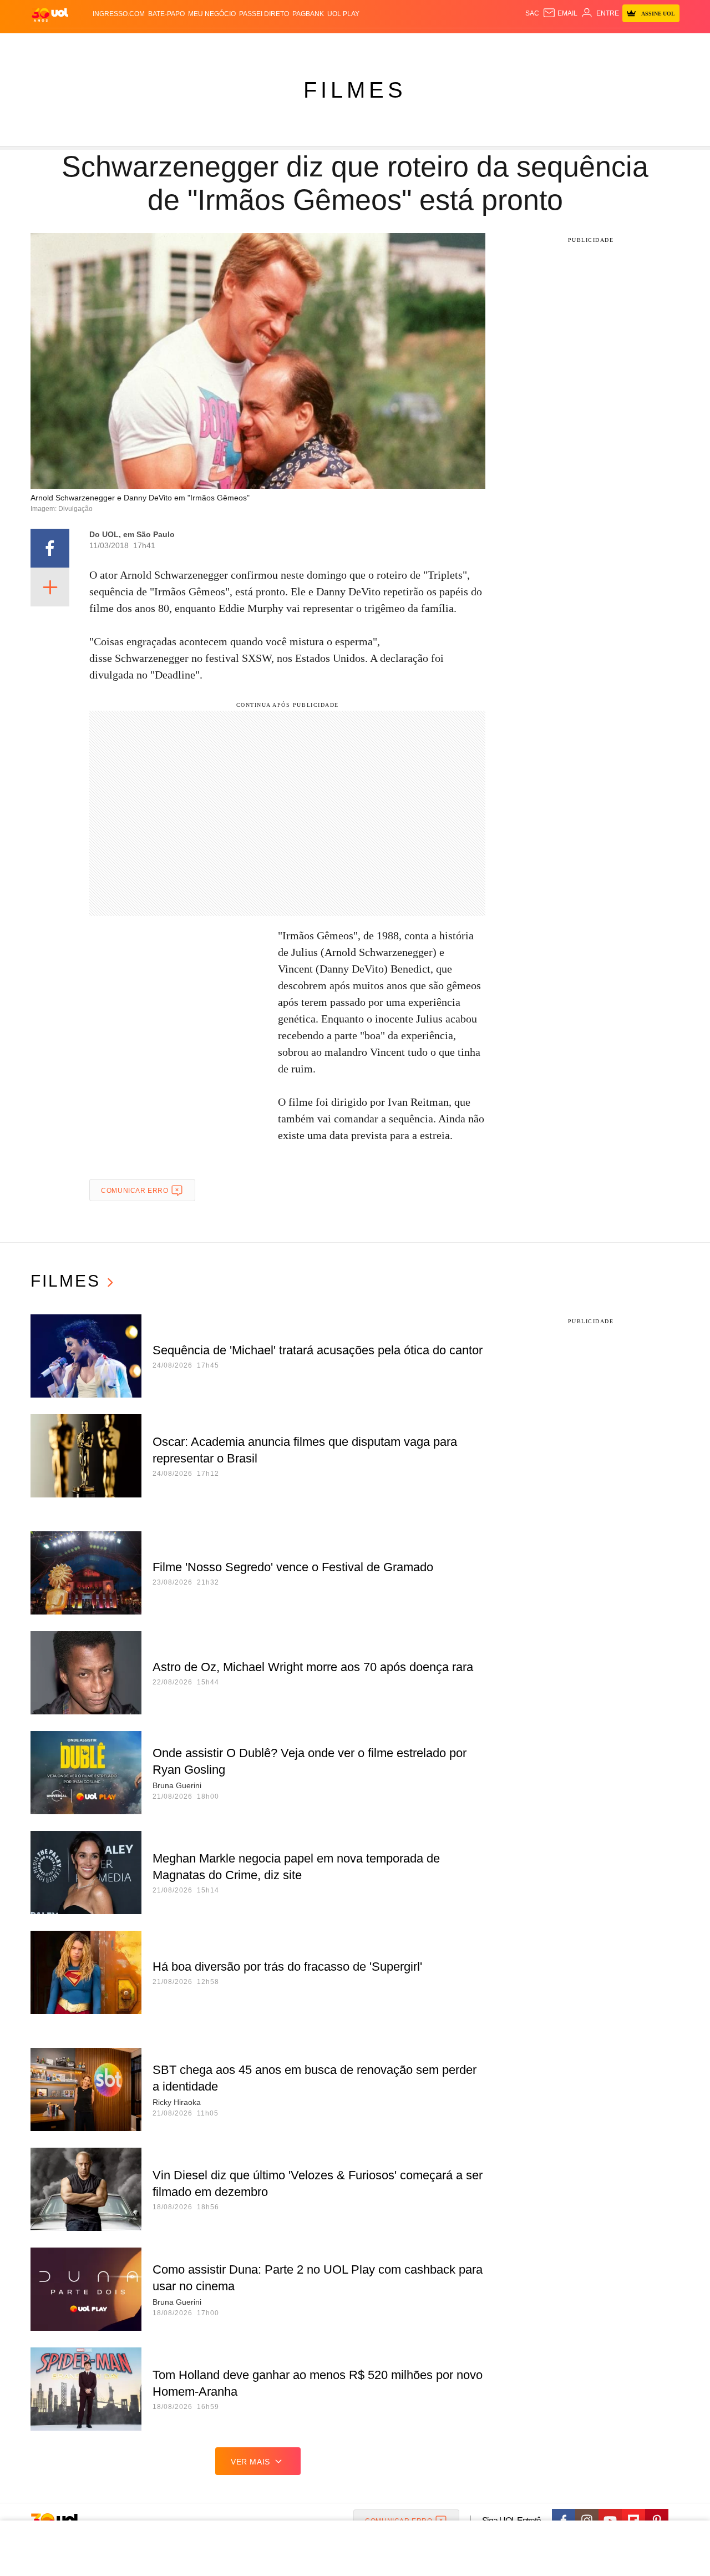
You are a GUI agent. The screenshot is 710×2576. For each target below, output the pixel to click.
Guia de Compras (665, 45)
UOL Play (343, 14)
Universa (402, 45)
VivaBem (439, 45)
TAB (574, 45)
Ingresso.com (119, 14)
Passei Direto (264, 14)
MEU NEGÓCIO (212, 14)
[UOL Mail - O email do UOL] (560, 13)
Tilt (465, 45)
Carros (229, 45)
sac (532, 13)
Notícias (158, 45)
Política (194, 45)
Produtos (52, 45)
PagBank (308, 14)
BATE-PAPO (166, 14)
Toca (617, 45)
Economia (266, 45)
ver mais (250, 2462)
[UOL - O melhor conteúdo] (50, 14)
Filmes (355, 90)
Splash (366, 45)
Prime (594, 45)
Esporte (332, 45)
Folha (300, 45)
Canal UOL (517, 45)
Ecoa (484, 45)
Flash (87, 45)
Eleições (119, 45)
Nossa (553, 45)
